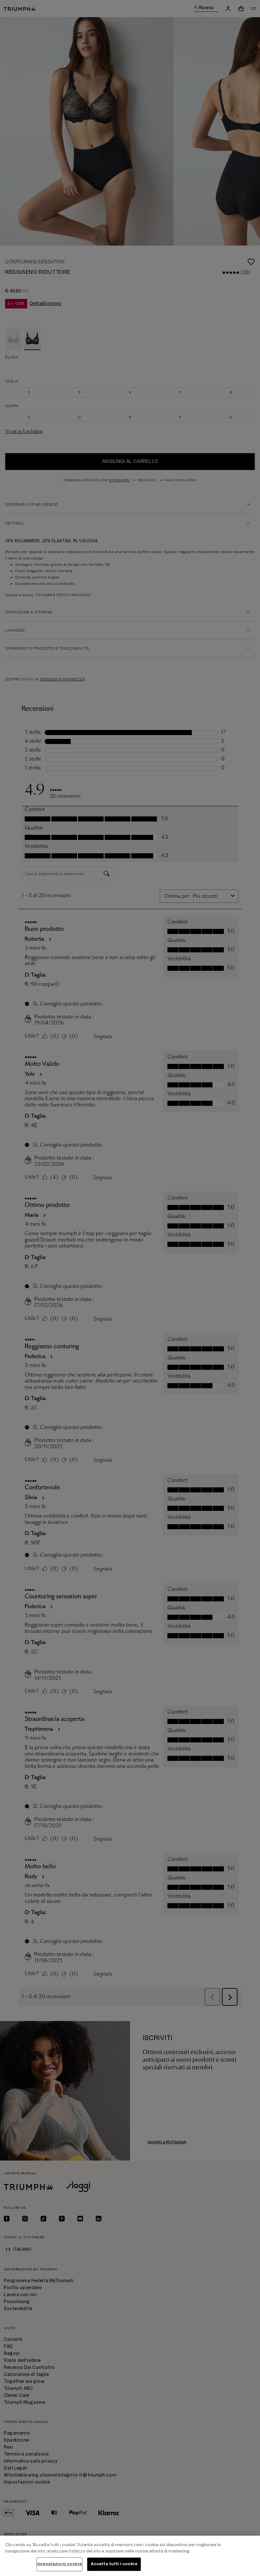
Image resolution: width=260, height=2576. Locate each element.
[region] (130, 2556)
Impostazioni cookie (59, 2564)
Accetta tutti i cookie (114, 2564)
